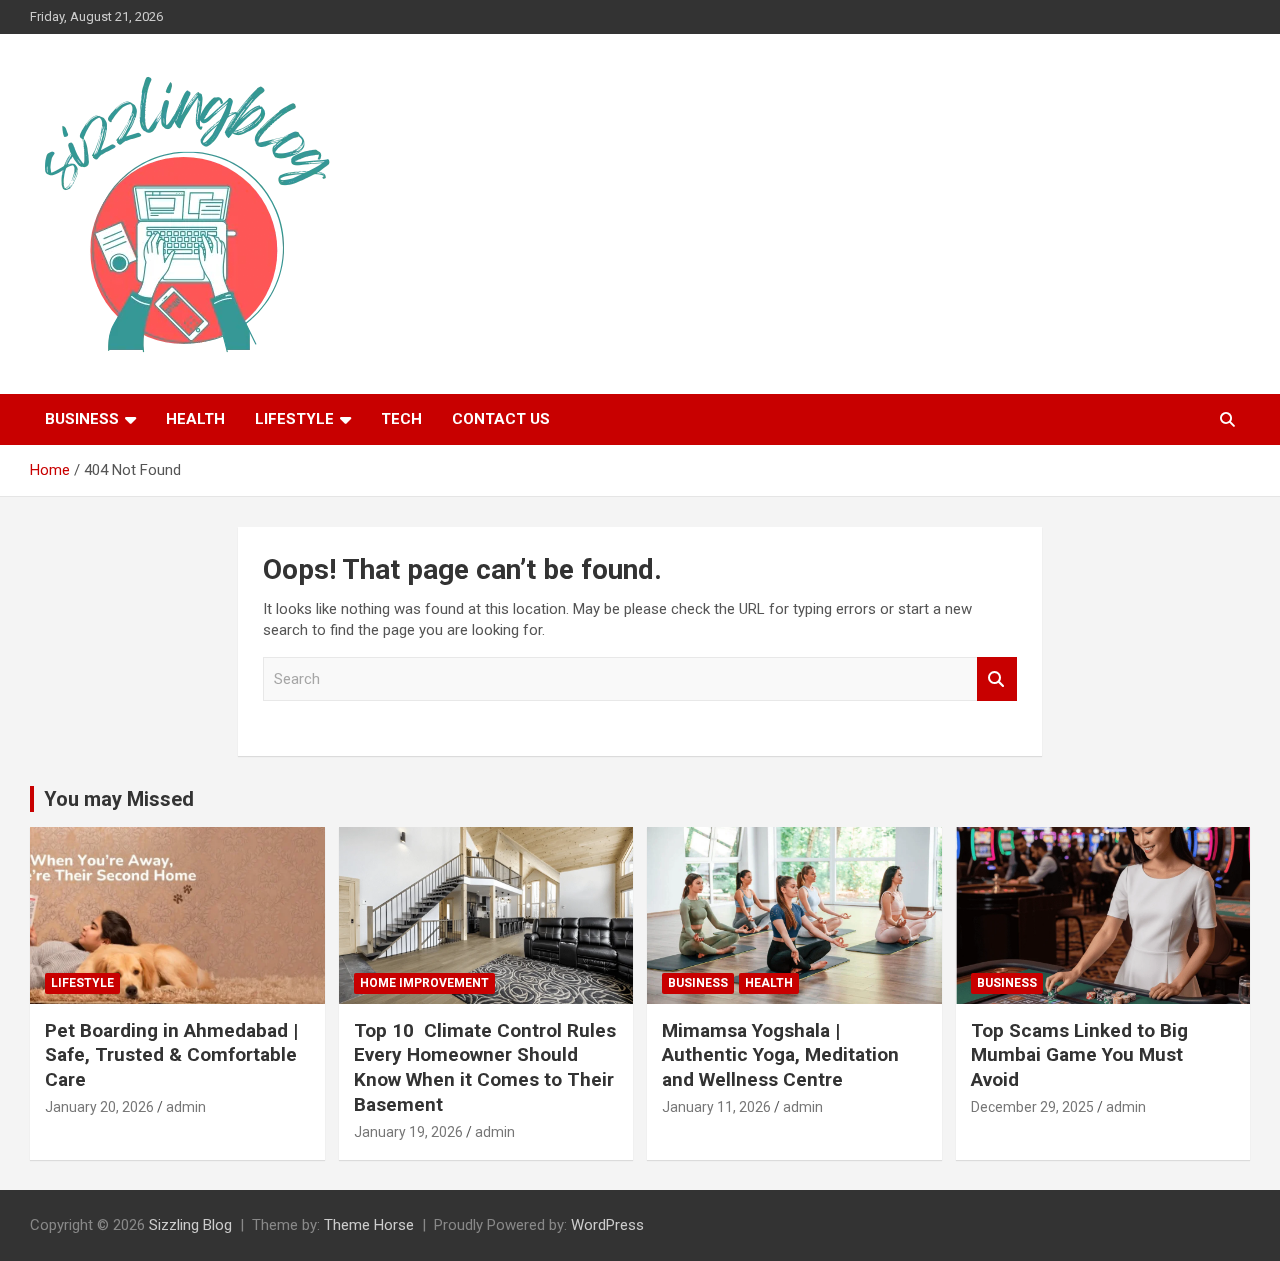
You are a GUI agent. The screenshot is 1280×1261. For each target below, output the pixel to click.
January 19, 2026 (408, 1132)
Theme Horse (369, 1225)
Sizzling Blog (190, 1225)
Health (195, 419)
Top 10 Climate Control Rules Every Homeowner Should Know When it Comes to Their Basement (485, 1067)
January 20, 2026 (99, 1107)
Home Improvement (424, 983)
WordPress (607, 1225)
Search (997, 679)
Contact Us (501, 419)
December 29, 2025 (1032, 1107)
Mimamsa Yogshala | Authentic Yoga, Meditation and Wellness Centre (780, 1055)
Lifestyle (294, 419)
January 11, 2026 (716, 1107)
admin (186, 1107)
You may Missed (119, 799)
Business (82, 419)
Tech (401, 419)
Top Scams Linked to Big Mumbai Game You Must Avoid (1079, 1055)
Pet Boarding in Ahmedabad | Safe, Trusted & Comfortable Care (171, 1055)
